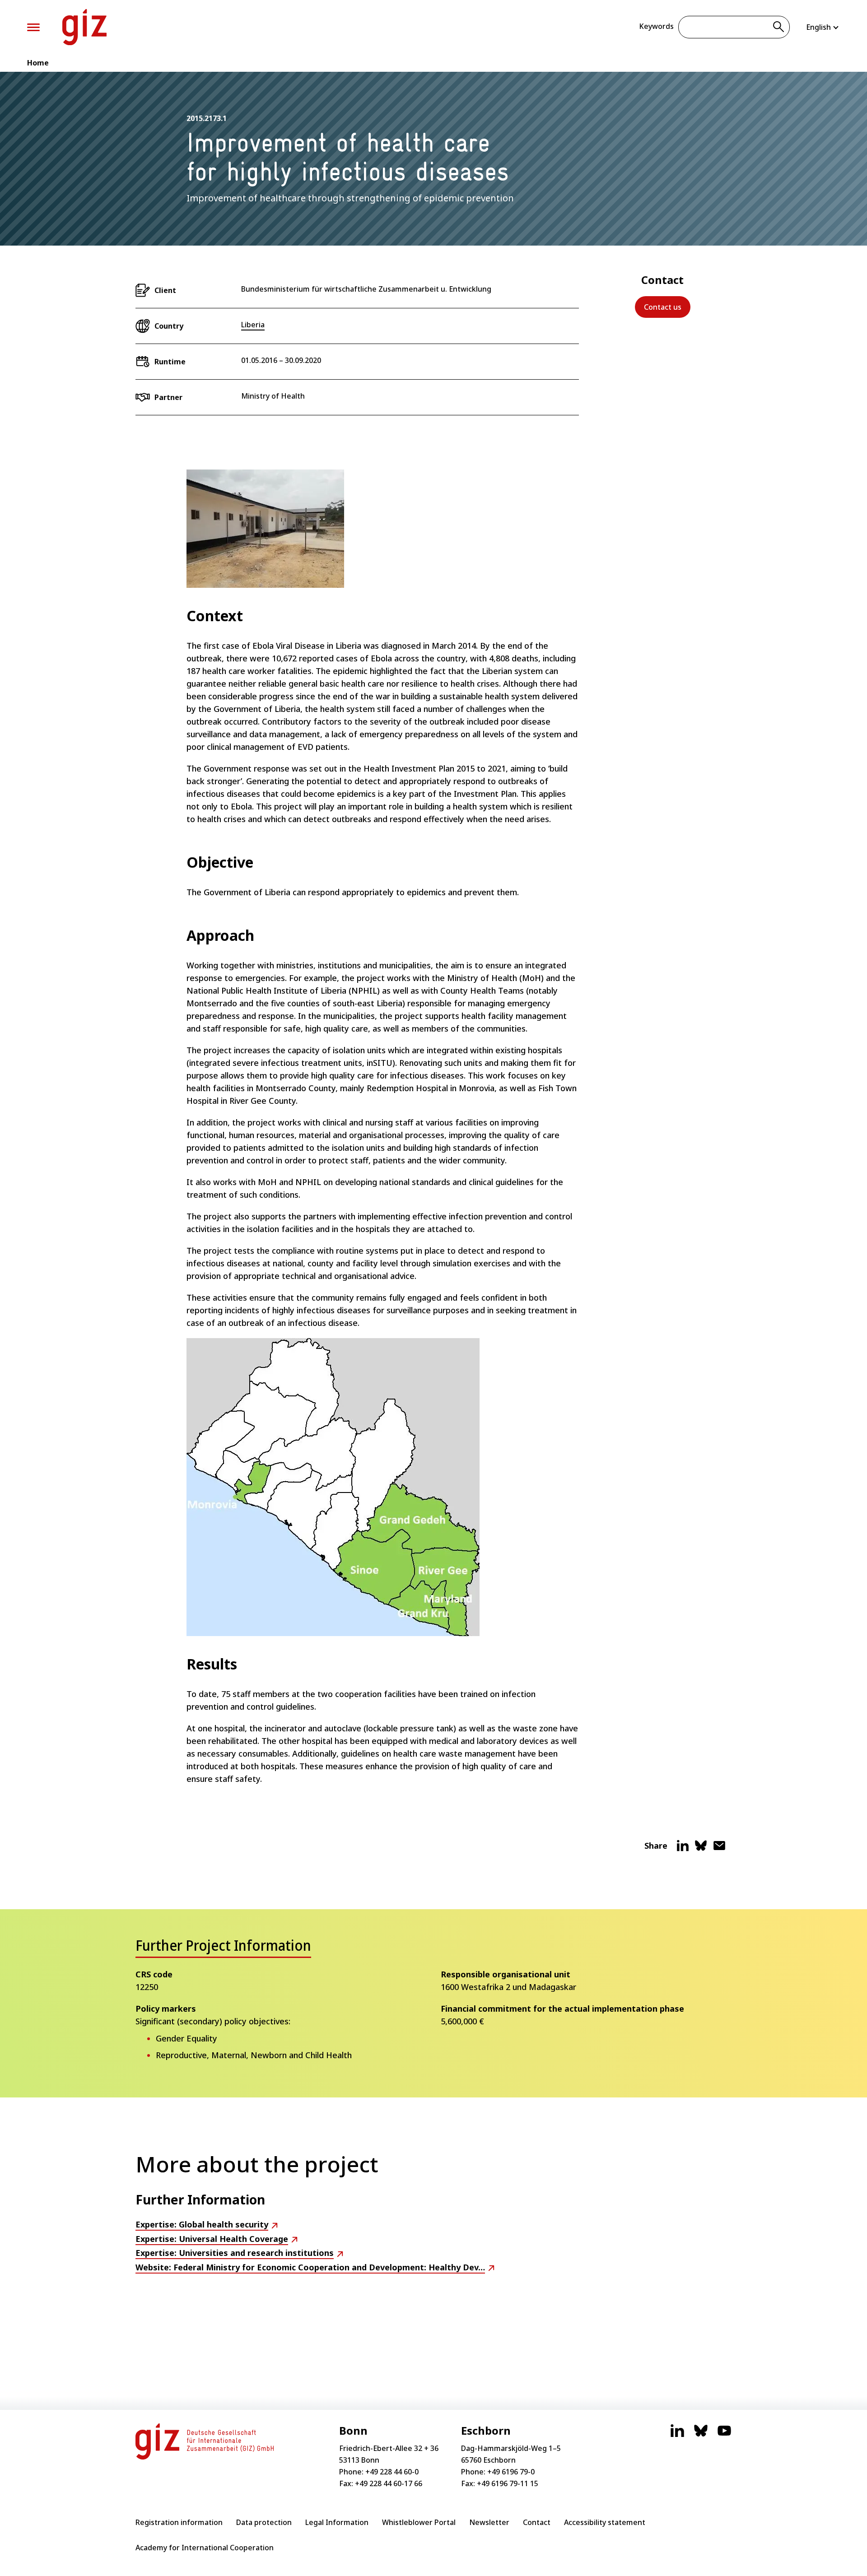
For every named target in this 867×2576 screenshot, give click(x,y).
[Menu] (33, 27)
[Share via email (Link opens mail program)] (719, 1849)
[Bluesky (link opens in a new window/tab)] (701, 2435)
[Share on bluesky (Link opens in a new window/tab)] (701, 1849)
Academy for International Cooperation (205, 2548)
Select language (823, 27)
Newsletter (489, 2522)
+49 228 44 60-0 (392, 2472)
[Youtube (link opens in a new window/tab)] (724, 2435)
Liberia (253, 325)
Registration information (179, 2522)
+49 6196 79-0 (511, 2472)
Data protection (264, 2522)
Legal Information (337, 2522)
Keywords (656, 26)
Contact (537, 2522)
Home (38, 63)
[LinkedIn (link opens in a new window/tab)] (677, 2435)
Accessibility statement (605, 2522)
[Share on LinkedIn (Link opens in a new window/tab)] (683, 1849)
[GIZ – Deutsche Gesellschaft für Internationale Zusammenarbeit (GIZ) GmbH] (84, 27)
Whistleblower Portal (419, 2522)
